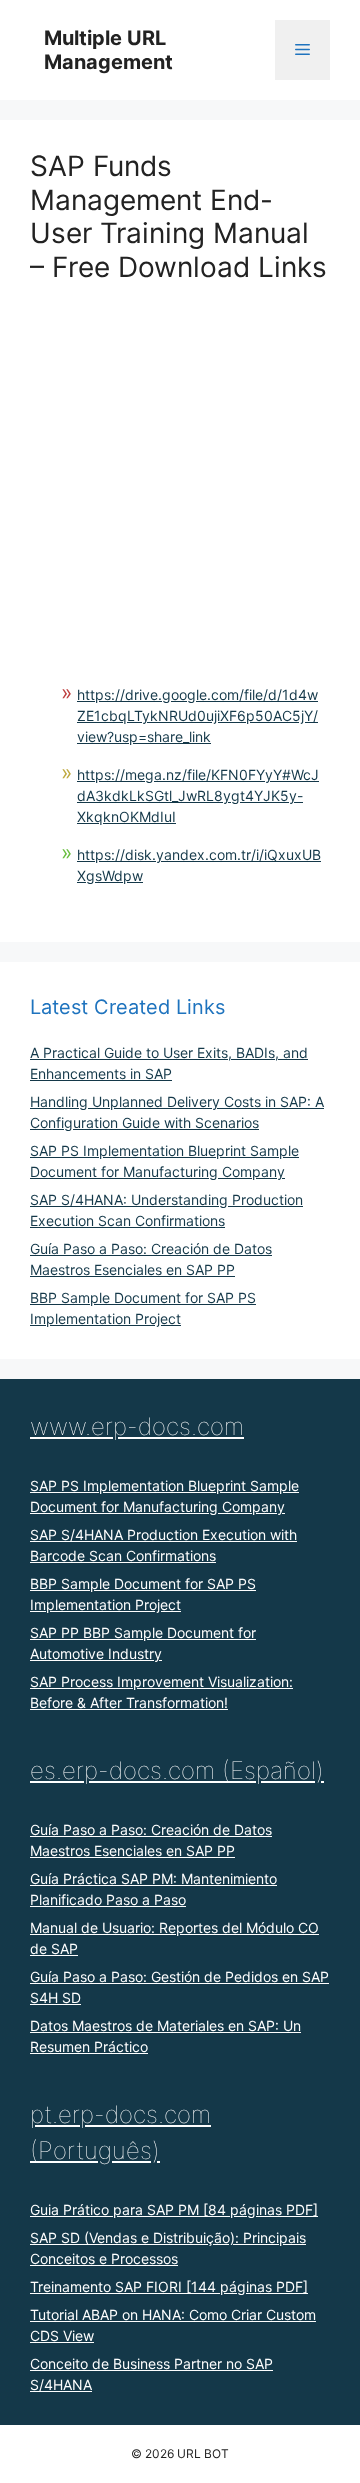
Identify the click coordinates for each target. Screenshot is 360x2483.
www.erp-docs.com (137, 1426)
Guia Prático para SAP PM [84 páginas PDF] (174, 2209)
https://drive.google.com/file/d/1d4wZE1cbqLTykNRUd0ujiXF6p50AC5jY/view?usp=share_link (197, 715)
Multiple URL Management (108, 50)
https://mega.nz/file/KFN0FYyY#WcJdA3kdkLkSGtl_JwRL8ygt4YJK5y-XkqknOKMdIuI (198, 795)
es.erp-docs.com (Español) (177, 1770)
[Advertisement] (180, 464)
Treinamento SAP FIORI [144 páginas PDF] (169, 2286)
